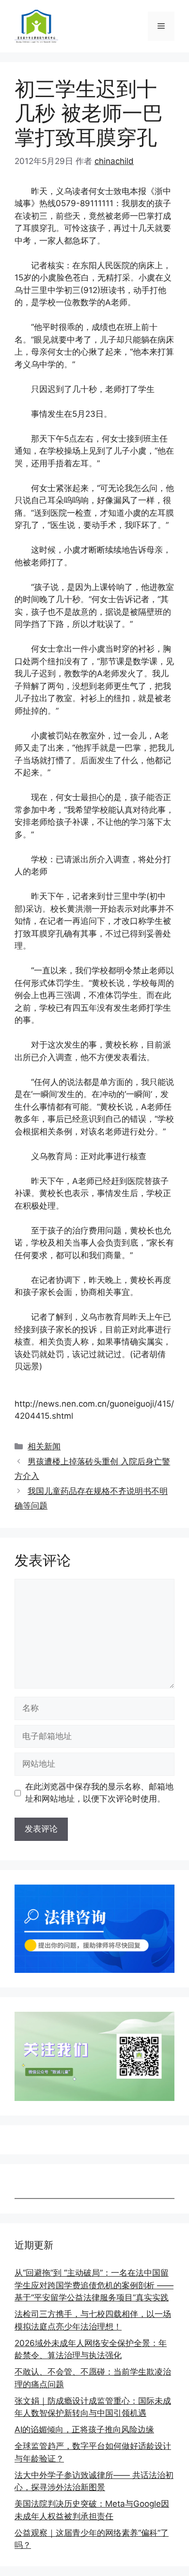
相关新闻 (44, 1446)
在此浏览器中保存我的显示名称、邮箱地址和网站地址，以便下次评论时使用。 (99, 1793)
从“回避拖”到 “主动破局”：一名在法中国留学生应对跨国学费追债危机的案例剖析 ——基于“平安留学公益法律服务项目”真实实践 (94, 2285)
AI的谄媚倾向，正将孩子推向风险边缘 (84, 2429)
